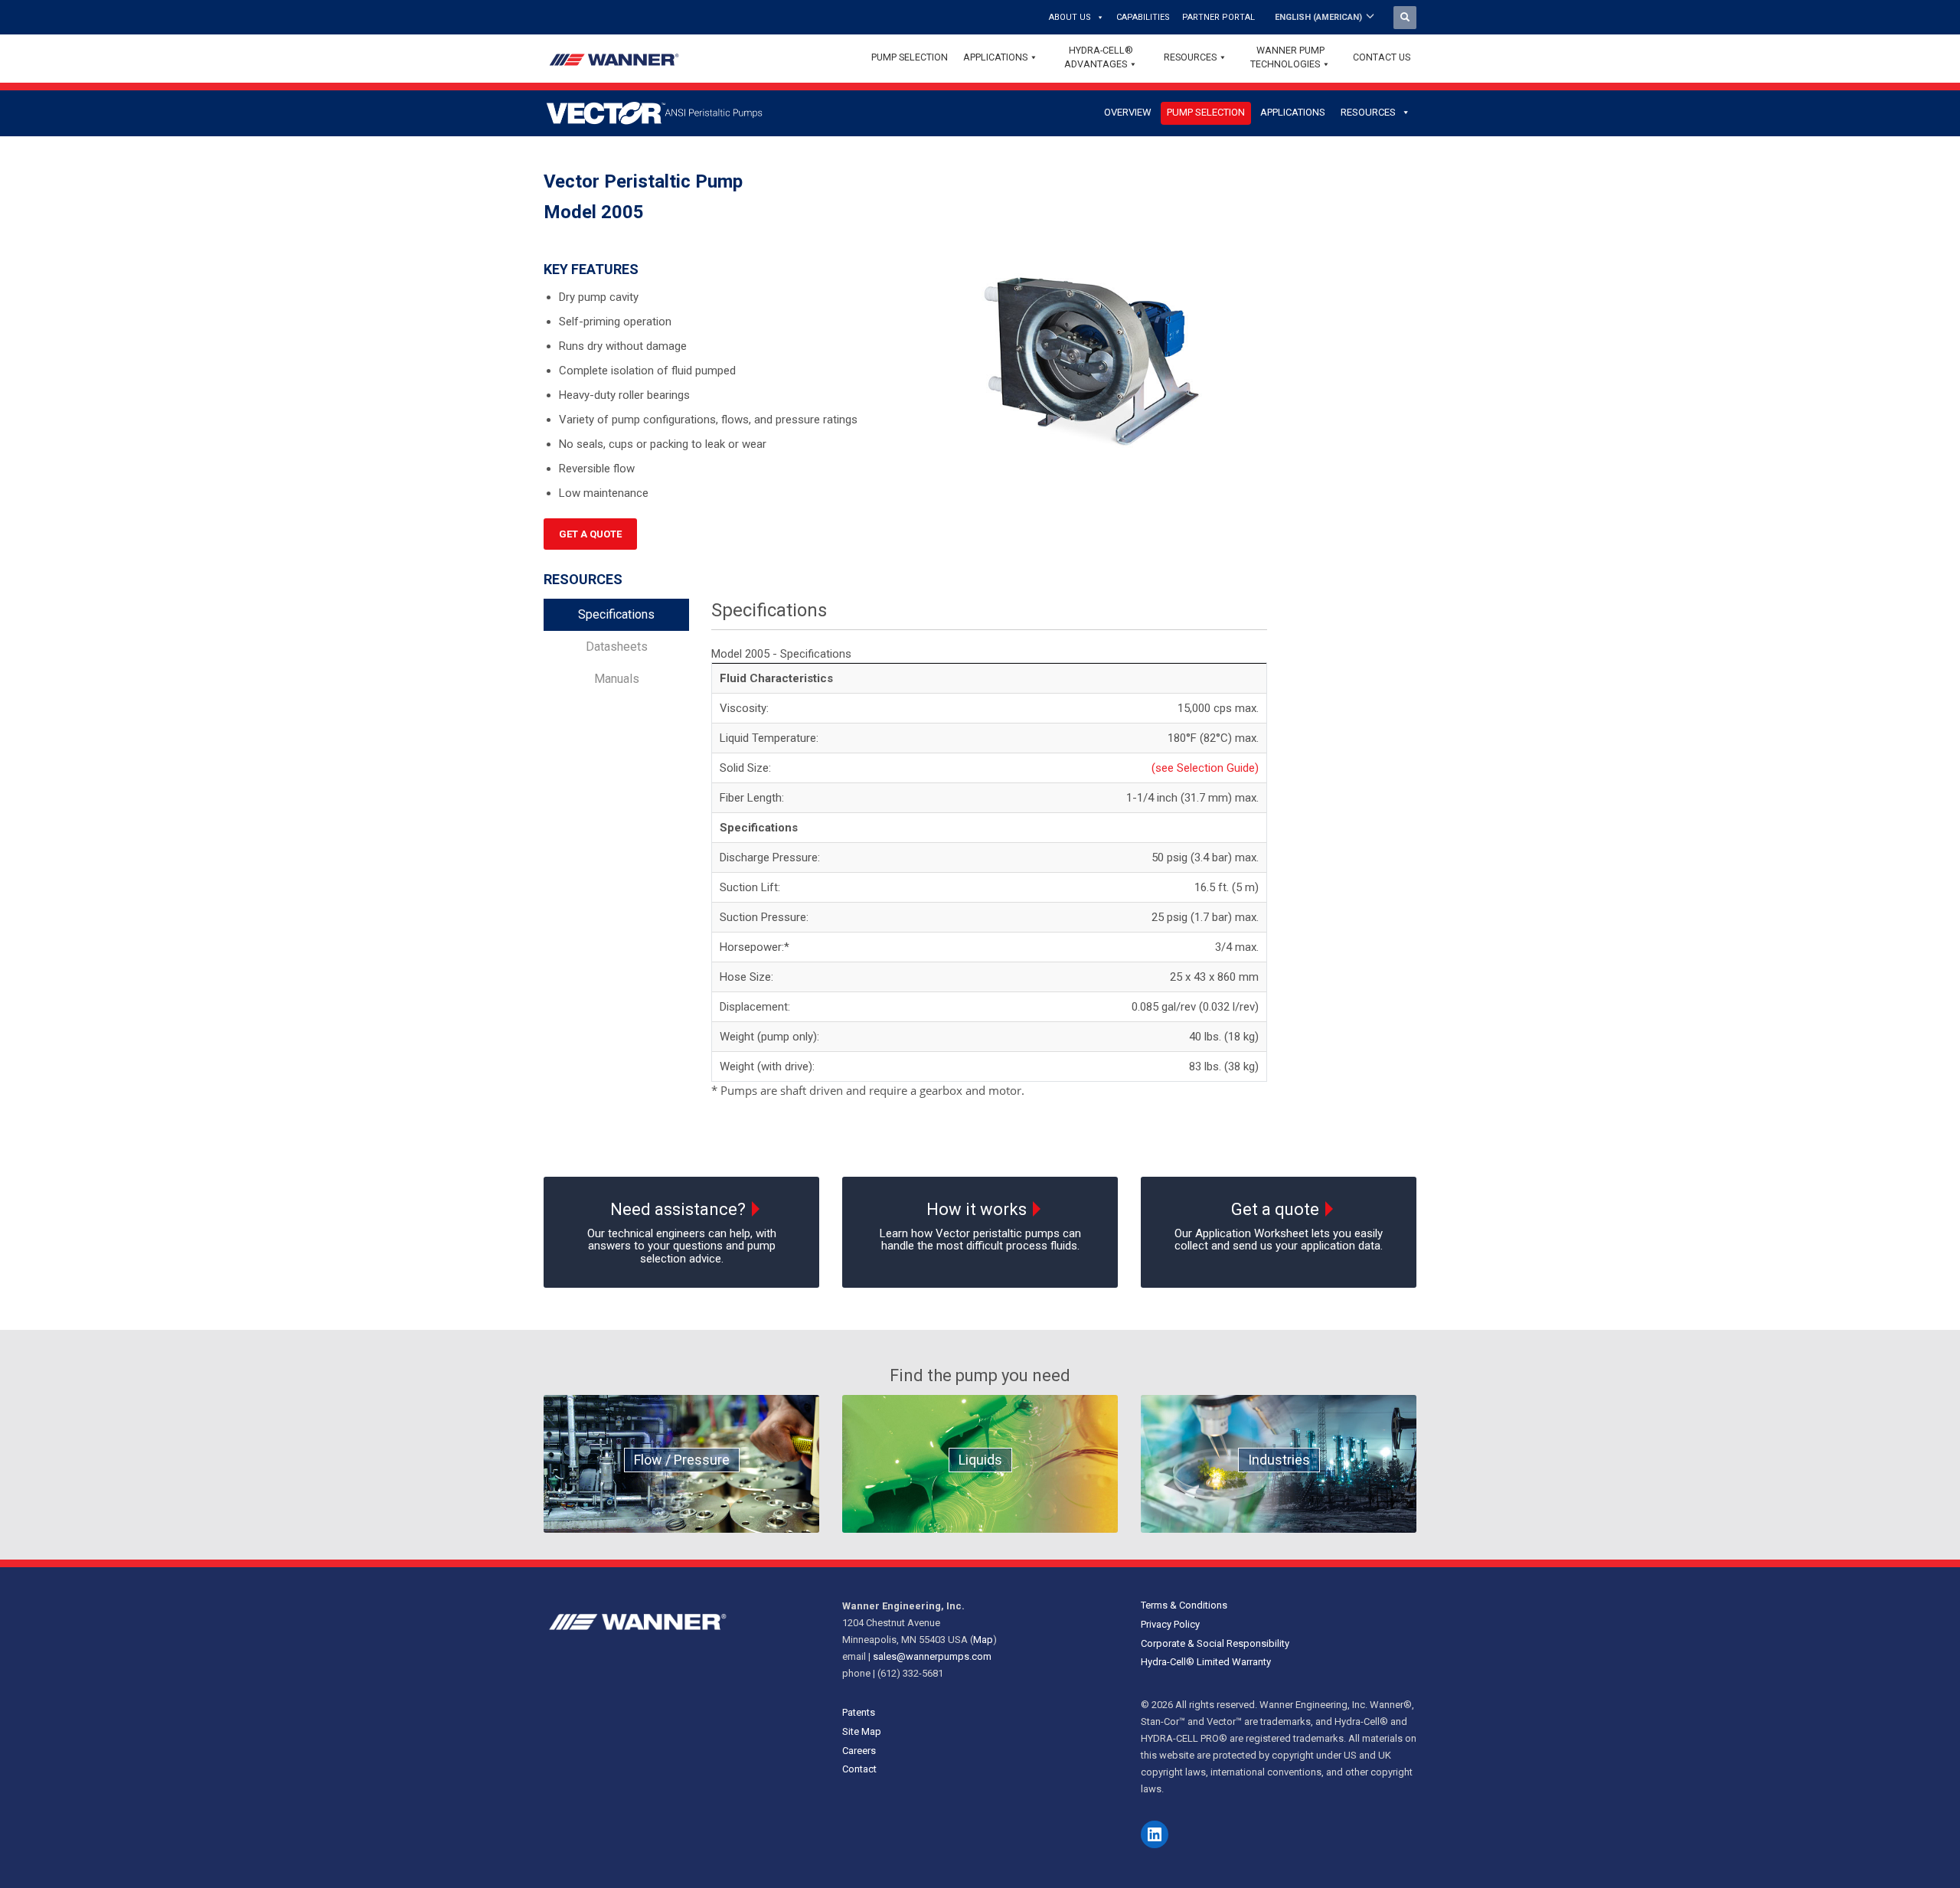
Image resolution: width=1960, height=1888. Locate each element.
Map (983, 1640)
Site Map (862, 1731)
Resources (1190, 57)
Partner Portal (1218, 17)
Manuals (617, 679)
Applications (995, 57)
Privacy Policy (1170, 1624)
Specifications (616, 614)
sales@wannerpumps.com (932, 1656)
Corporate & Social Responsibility (1215, 1643)
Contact (859, 1769)
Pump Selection (910, 57)
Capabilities (1143, 17)
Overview (1128, 112)
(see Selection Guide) (1205, 768)
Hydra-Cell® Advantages (1099, 57)
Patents (859, 1712)
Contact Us (1382, 57)
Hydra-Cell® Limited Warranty (1206, 1662)
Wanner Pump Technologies (1287, 57)
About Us (1070, 17)
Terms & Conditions (1184, 1605)
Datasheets (617, 647)
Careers (859, 1751)
